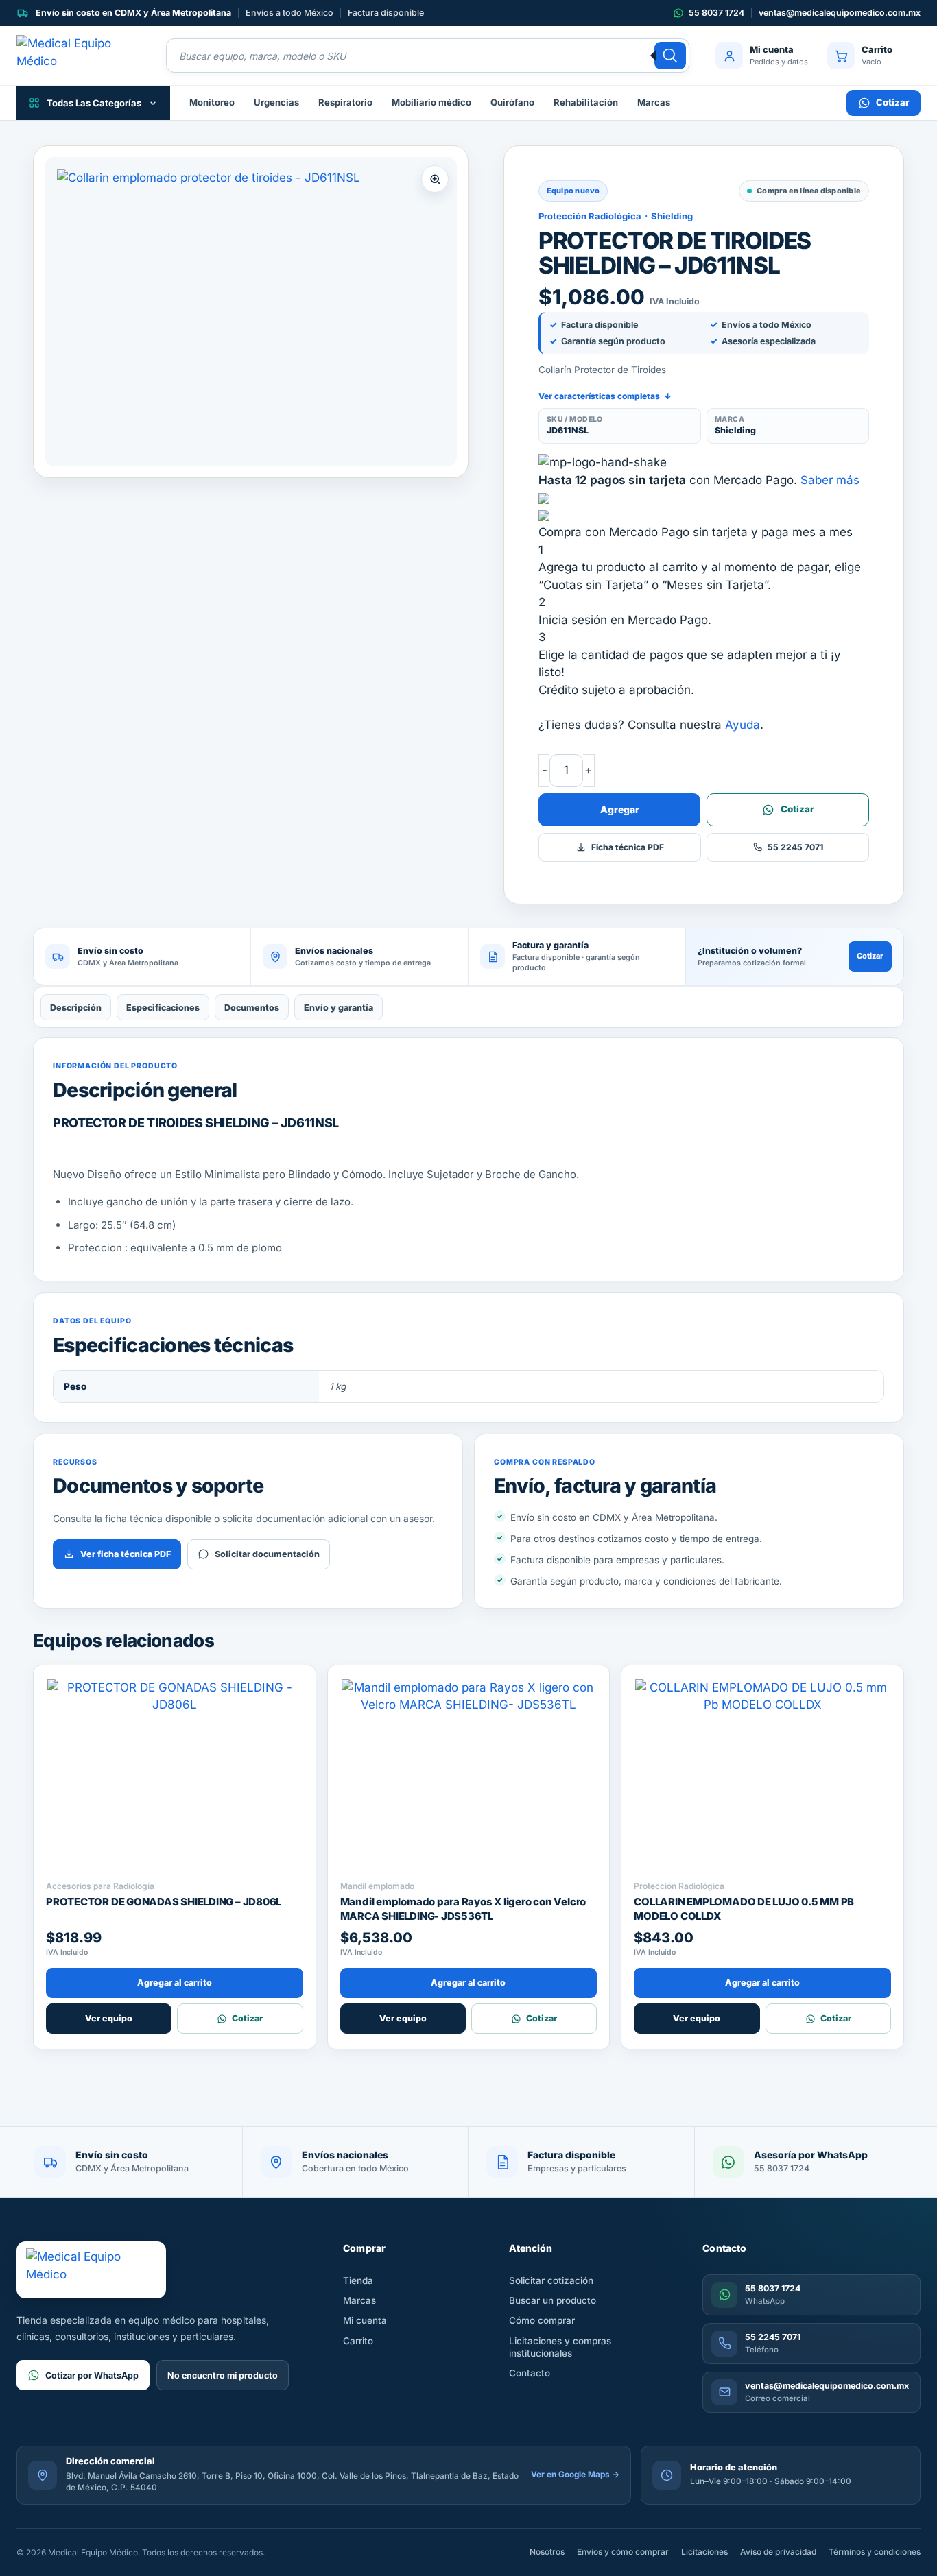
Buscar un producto (553, 2300)
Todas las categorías (94, 103)
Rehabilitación (586, 102)
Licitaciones (704, 2552)
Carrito (358, 2341)
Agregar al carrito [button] (175, 1983)
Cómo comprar (542, 2320)
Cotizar (892, 102)
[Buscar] (670, 56)
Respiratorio (345, 102)
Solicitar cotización (551, 2280)
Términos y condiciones (875, 2552)
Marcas (654, 102)
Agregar (620, 809)
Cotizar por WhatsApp (92, 2375)
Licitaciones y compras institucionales (560, 2347)
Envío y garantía (339, 1008)
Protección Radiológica (590, 216)
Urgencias (276, 102)
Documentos (252, 1008)
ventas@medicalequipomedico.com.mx (840, 13)
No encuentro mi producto (223, 2375)
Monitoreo (212, 102)
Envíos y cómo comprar (623, 2552)
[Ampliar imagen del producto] (251, 312)
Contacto (530, 2373)
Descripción (76, 1008)
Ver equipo (109, 2018)
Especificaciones (163, 1008)
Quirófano (512, 102)
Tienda (358, 2280)
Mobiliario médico (431, 102)
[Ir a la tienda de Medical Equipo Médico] (78, 56)
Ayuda (743, 725)
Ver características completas (605, 396)
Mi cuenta (365, 2320)
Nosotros (547, 2552)
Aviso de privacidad (778, 2552)
